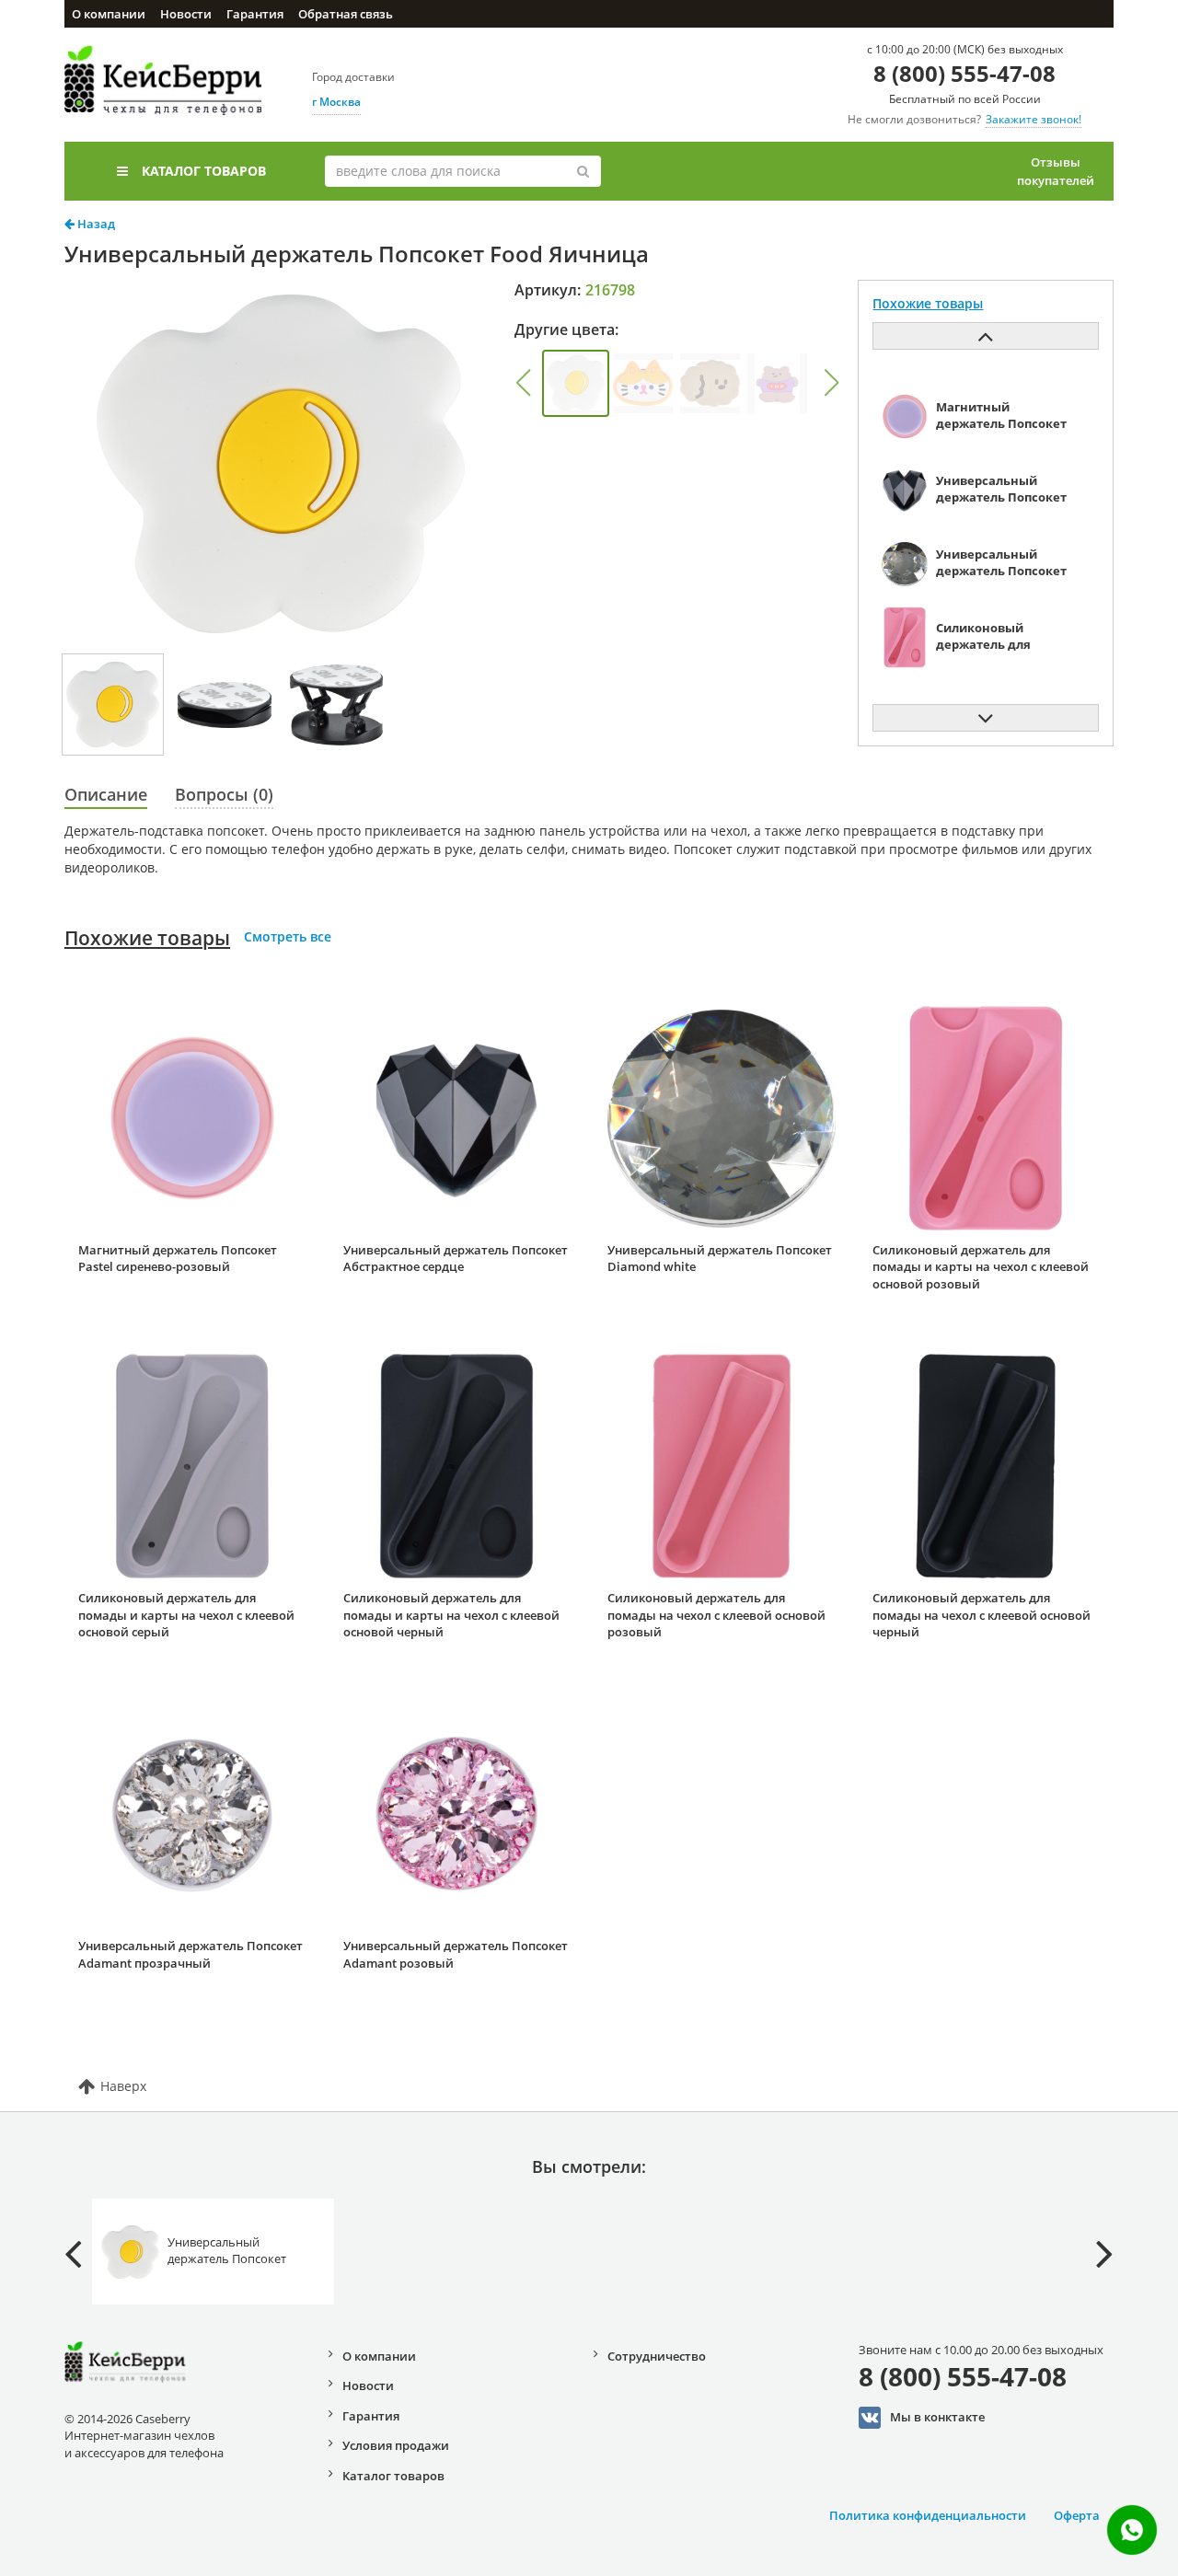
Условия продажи (396, 2445)
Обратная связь (346, 14)
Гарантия (255, 14)
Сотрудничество (657, 2356)
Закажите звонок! (1034, 119)
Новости (186, 14)
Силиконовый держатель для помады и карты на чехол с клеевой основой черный (451, 1615)
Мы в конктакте (937, 2417)
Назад (95, 224)
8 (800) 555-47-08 (964, 73)
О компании (109, 14)
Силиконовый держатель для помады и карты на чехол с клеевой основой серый (186, 1615)
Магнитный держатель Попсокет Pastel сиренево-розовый (178, 1259)
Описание (106, 794)
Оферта (1077, 2515)
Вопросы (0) (224, 794)
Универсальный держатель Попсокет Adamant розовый (456, 1954)
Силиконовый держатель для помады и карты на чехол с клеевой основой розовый (981, 1267)
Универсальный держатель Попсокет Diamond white (720, 1259)
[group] (576, 383)
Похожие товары (147, 938)
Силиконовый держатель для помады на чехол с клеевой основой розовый (716, 1615)
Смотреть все (288, 936)
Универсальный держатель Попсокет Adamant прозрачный (191, 1954)
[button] (523, 383)
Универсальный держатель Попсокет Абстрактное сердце (456, 1259)
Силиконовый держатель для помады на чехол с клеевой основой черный (982, 1615)
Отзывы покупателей (1056, 171)
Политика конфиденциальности (928, 2515)
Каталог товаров (204, 171)
